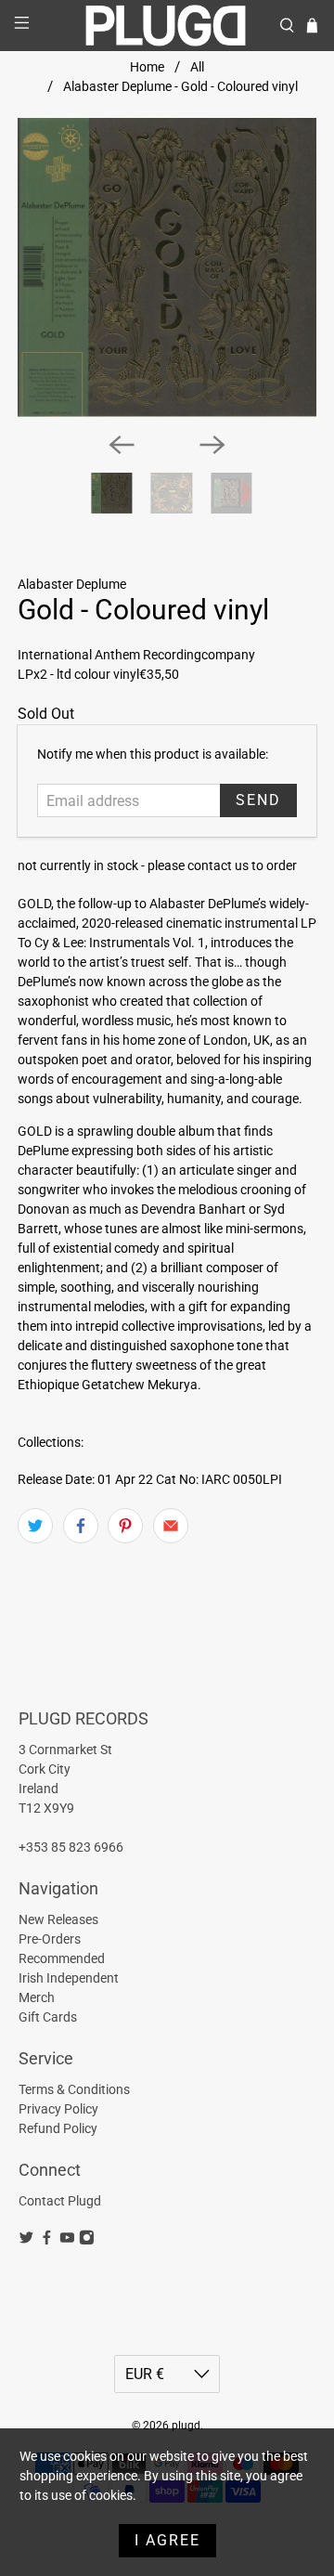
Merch (37, 1997)
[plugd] (167, 26)
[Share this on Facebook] (81, 1526)
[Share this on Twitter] (35, 1526)
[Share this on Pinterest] (125, 1526)
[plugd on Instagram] (87, 2241)
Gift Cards (48, 2017)
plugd (186, 2426)
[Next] (212, 445)
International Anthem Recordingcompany (136, 655)
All (197, 67)
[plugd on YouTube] (67, 2241)
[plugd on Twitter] (26, 2241)
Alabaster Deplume (72, 584)
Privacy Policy (58, 2109)
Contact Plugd (60, 2201)
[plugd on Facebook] (47, 2241)
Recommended (62, 1958)
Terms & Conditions (74, 2089)
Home (147, 67)
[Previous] (122, 445)
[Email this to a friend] (171, 1526)
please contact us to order (222, 865)
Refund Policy (58, 2128)
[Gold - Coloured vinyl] (167, 267)
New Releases (58, 1919)
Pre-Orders (50, 1939)
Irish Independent (69, 1978)
